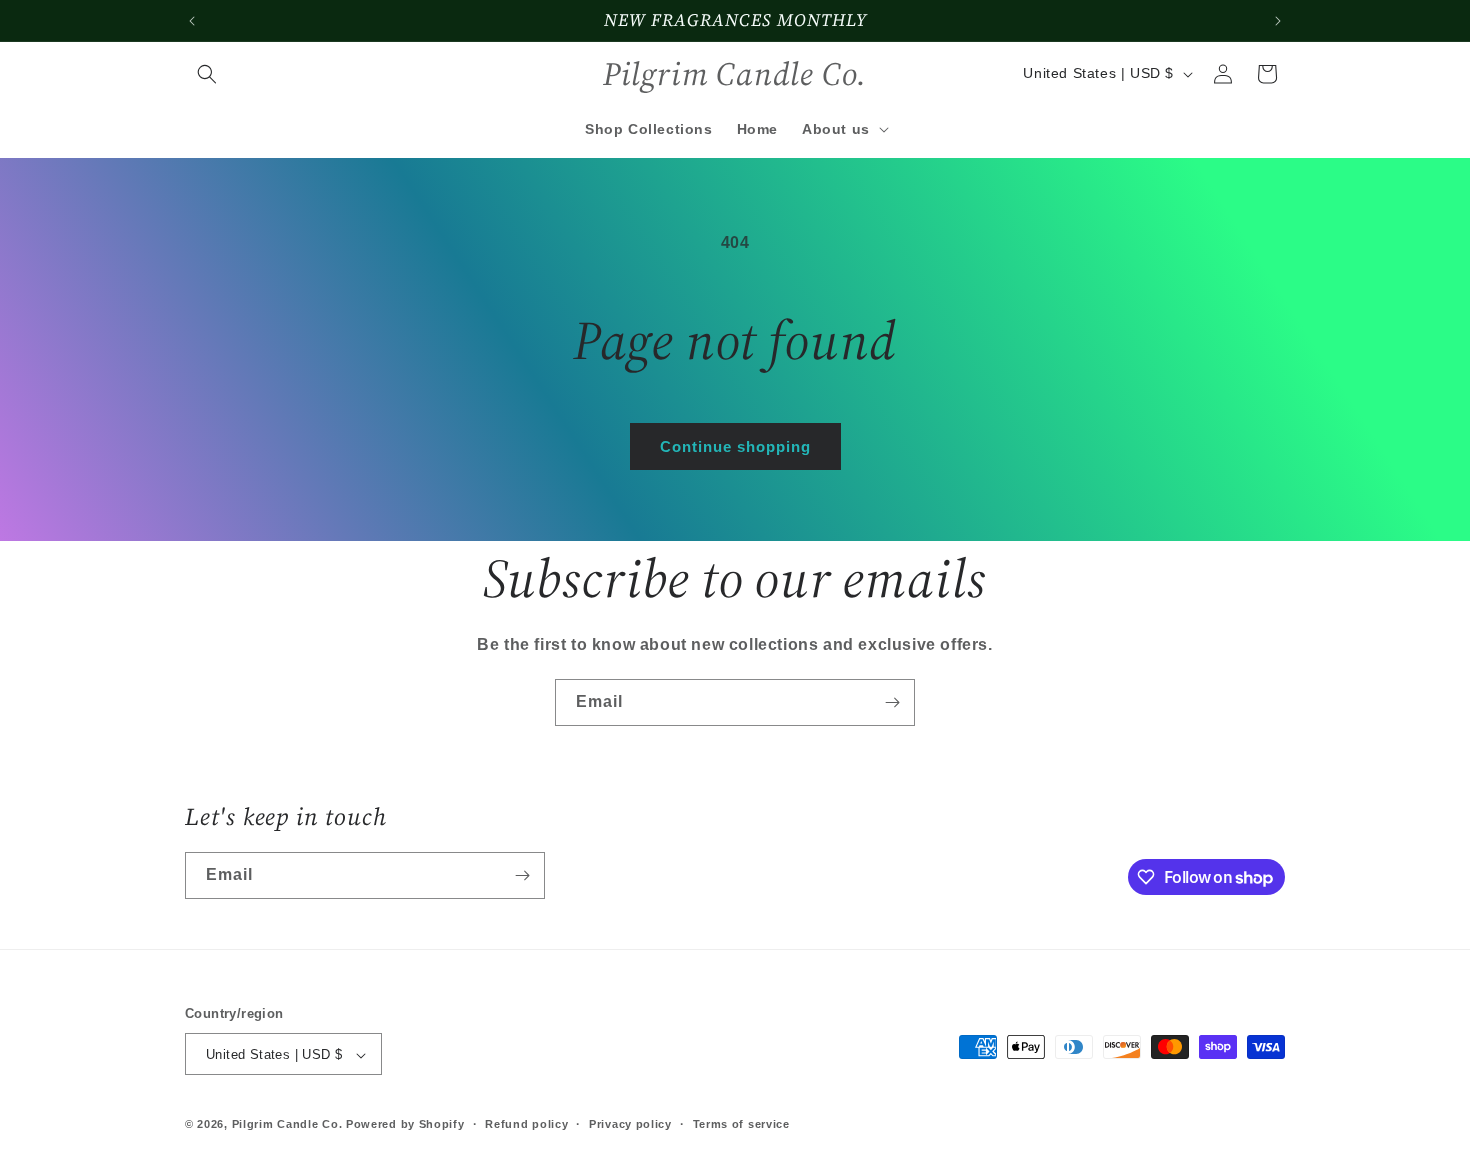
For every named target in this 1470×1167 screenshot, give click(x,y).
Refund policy (526, 1124)
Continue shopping (735, 446)
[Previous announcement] (192, 21)
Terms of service (741, 1124)
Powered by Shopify (405, 1125)
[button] (207, 74)
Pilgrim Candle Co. (287, 1125)
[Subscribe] (892, 702)
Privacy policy (630, 1124)
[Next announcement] (1278, 21)
